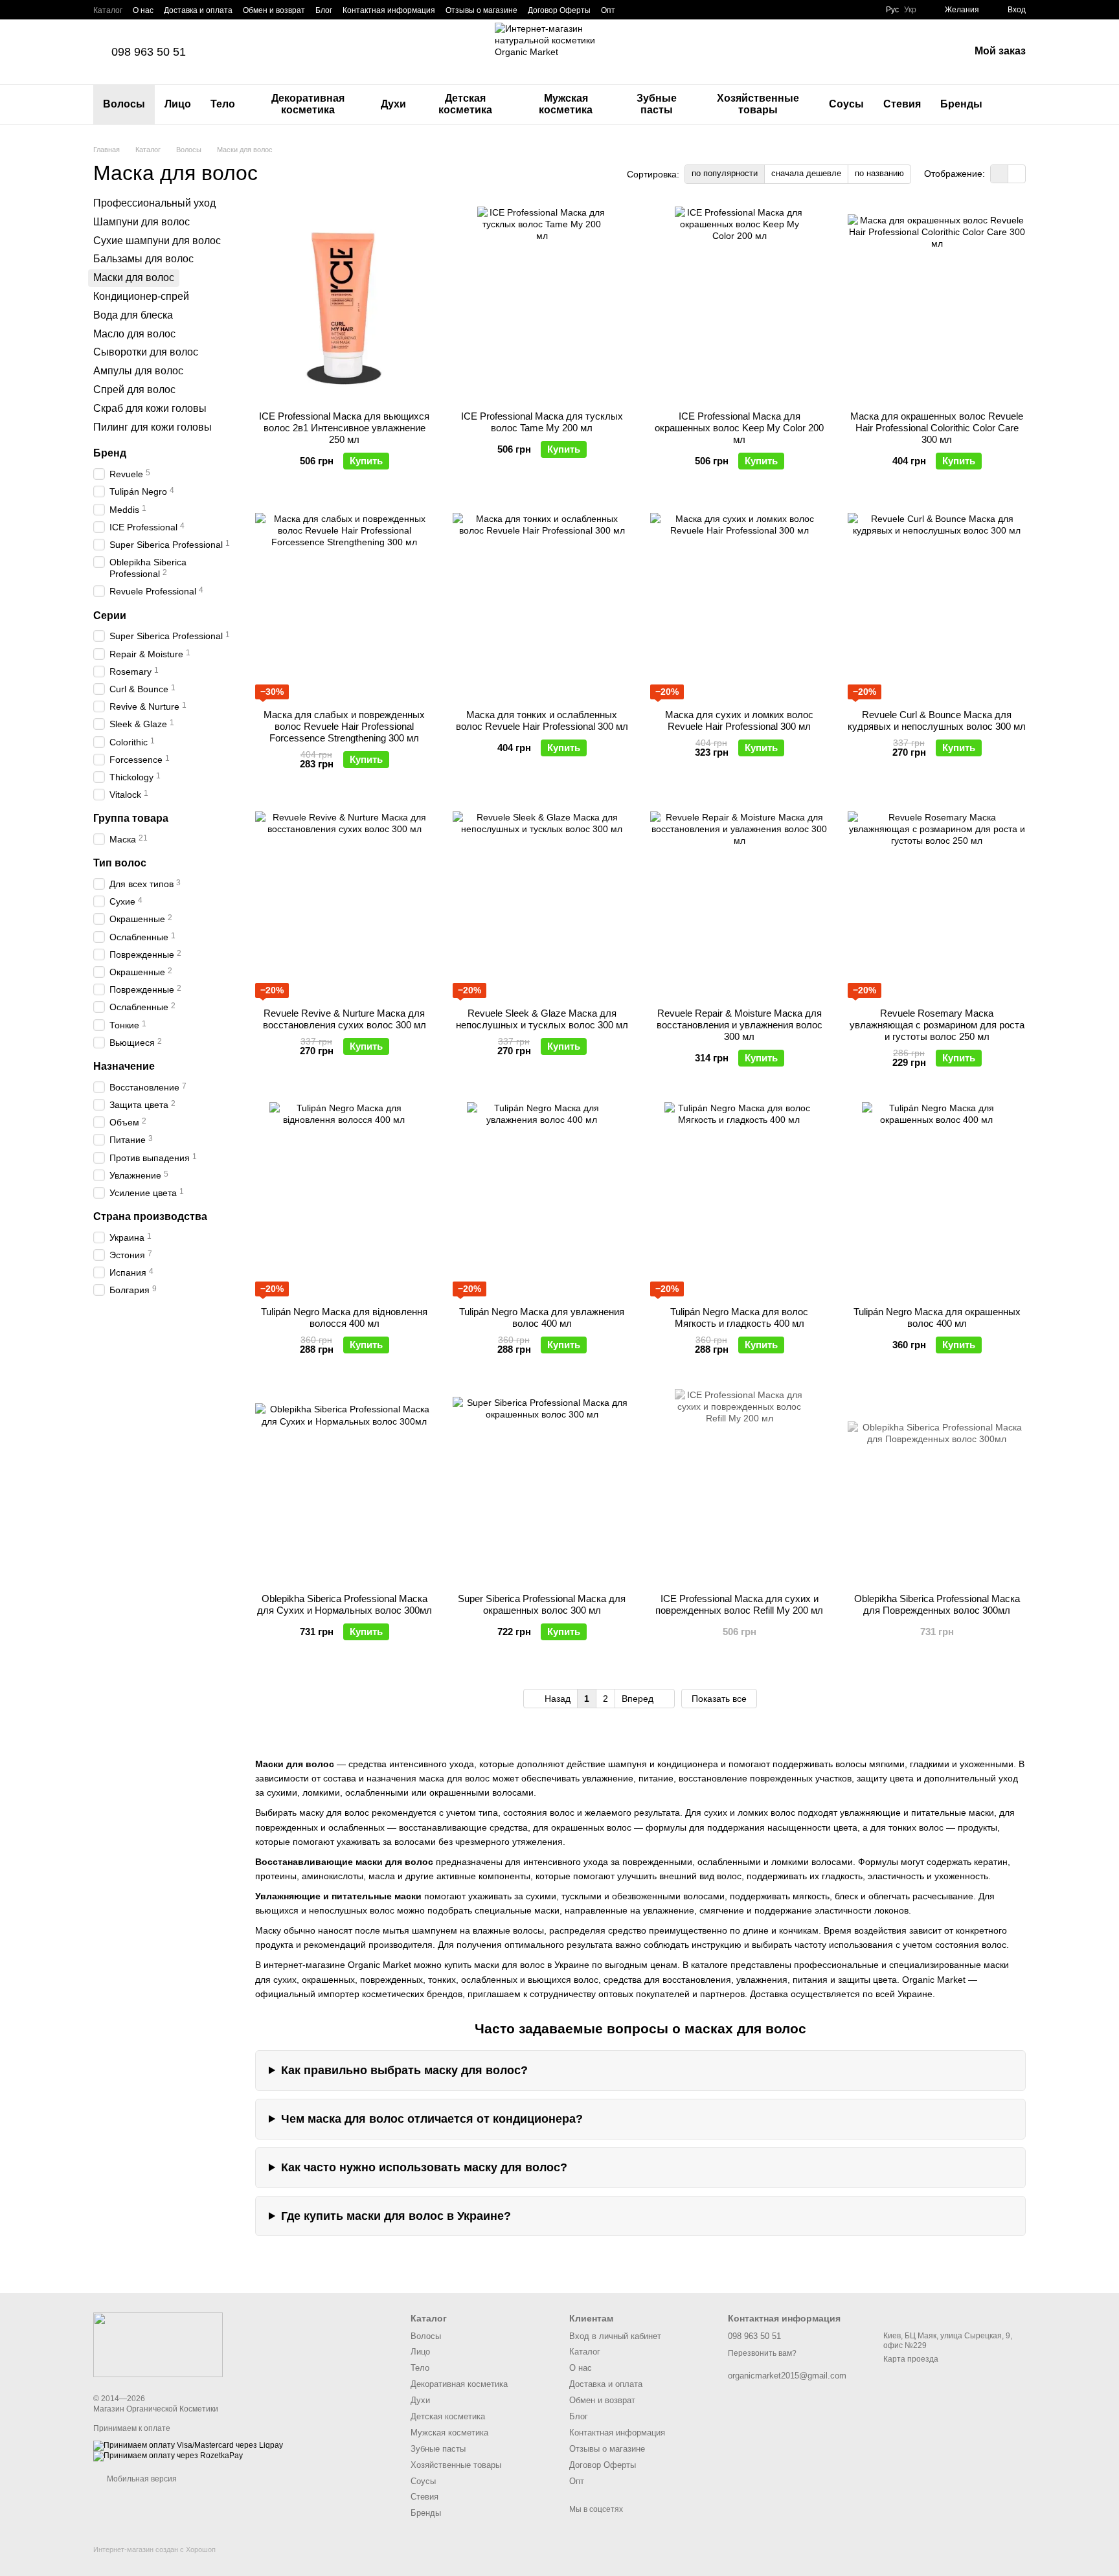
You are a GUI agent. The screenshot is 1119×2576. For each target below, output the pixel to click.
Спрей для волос (134, 390)
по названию (879, 173)
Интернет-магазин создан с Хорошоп (154, 2549)
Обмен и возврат (274, 10)
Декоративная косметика (308, 104)
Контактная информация (389, 10)
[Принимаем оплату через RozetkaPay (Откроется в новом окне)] (168, 2456)
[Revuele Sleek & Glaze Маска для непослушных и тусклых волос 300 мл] (542, 901)
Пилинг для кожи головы (153, 426)
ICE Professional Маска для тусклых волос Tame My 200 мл (542, 422)
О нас (143, 10)
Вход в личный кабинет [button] (615, 2336)
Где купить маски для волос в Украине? (396, 2216)
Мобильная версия (141, 2479)
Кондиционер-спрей (141, 296)
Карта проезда (911, 2359)
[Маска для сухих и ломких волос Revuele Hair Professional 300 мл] (739, 602)
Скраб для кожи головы (150, 408)
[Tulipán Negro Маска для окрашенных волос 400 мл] (937, 1199)
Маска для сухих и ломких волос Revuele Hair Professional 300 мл (739, 720)
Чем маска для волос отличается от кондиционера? (432, 2119)
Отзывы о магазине (481, 10)
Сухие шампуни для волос (157, 240)
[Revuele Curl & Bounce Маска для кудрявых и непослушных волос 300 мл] (937, 602)
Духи (393, 104)
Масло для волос (134, 333)
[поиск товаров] (1015, 104)
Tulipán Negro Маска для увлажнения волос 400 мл (542, 1317)
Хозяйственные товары (758, 104)
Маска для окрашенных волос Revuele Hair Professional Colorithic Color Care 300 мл (937, 428)
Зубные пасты (657, 104)
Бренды (961, 104)
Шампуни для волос (141, 221)
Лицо (178, 104)
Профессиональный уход (154, 203)
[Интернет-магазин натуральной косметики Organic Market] (158, 2344)
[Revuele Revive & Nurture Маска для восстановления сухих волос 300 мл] (344, 901)
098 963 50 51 (149, 52)
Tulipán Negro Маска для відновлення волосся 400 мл (344, 1317)
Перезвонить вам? (762, 2353)
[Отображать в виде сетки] (1000, 174)
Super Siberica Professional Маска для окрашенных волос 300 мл (542, 1604)
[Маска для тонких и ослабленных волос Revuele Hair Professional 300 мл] (542, 602)
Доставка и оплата (198, 10)
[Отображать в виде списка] (1017, 174)
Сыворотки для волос (146, 352)
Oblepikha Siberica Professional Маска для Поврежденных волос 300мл (937, 1604)
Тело (223, 104)
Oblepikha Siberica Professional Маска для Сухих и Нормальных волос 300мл (345, 1604)
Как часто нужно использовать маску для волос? (424, 2167)
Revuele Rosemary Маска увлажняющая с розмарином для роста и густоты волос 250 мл (937, 1025)
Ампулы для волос (138, 371)
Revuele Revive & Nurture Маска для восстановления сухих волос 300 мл (345, 1019)
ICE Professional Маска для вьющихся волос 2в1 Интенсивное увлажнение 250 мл (344, 428)
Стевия (902, 104)
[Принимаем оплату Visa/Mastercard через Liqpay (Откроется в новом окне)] (188, 2445)
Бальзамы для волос (143, 259)
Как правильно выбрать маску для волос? (404, 2070)
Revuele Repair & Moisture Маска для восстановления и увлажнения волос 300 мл (740, 1025)
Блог (324, 10)
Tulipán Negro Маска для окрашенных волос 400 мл (937, 1317)
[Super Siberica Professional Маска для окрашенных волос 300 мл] (542, 1486)
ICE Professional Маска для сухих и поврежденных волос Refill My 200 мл (739, 1604)
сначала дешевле (806, 173)
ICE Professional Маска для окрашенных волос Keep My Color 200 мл (739, 428)
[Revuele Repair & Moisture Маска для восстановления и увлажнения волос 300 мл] (739, 901)
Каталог (108, 10)
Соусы (846, 104)
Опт (608, 10)
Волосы (124, 104)
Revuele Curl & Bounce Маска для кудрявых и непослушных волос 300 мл (937, 720)
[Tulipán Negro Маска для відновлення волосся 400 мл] (344, 1199)
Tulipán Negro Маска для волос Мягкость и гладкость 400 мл (739, 1317)
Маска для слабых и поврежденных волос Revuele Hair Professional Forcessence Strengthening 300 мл (344, 726)
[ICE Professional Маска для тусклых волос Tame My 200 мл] (542, 304)
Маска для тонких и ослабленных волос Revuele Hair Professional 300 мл (542, 720)
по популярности (725, 173)
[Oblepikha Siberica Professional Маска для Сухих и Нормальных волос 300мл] (344, 1486)
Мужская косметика (566, 104)
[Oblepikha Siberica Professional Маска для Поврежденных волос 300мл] (937, 1486)
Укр (910, 10)
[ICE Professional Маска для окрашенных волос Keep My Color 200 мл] (739, 304)
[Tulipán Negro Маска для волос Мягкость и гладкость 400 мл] (739, 1199)
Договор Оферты (559, 10)
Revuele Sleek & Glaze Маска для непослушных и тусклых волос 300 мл (542, 1019)
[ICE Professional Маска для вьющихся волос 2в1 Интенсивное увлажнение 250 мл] (344, 304)
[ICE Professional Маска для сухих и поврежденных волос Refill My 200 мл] (739, 1486)
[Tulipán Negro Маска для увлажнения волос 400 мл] (542, 1199)
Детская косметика (465, 104)
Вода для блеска (133, 314)
